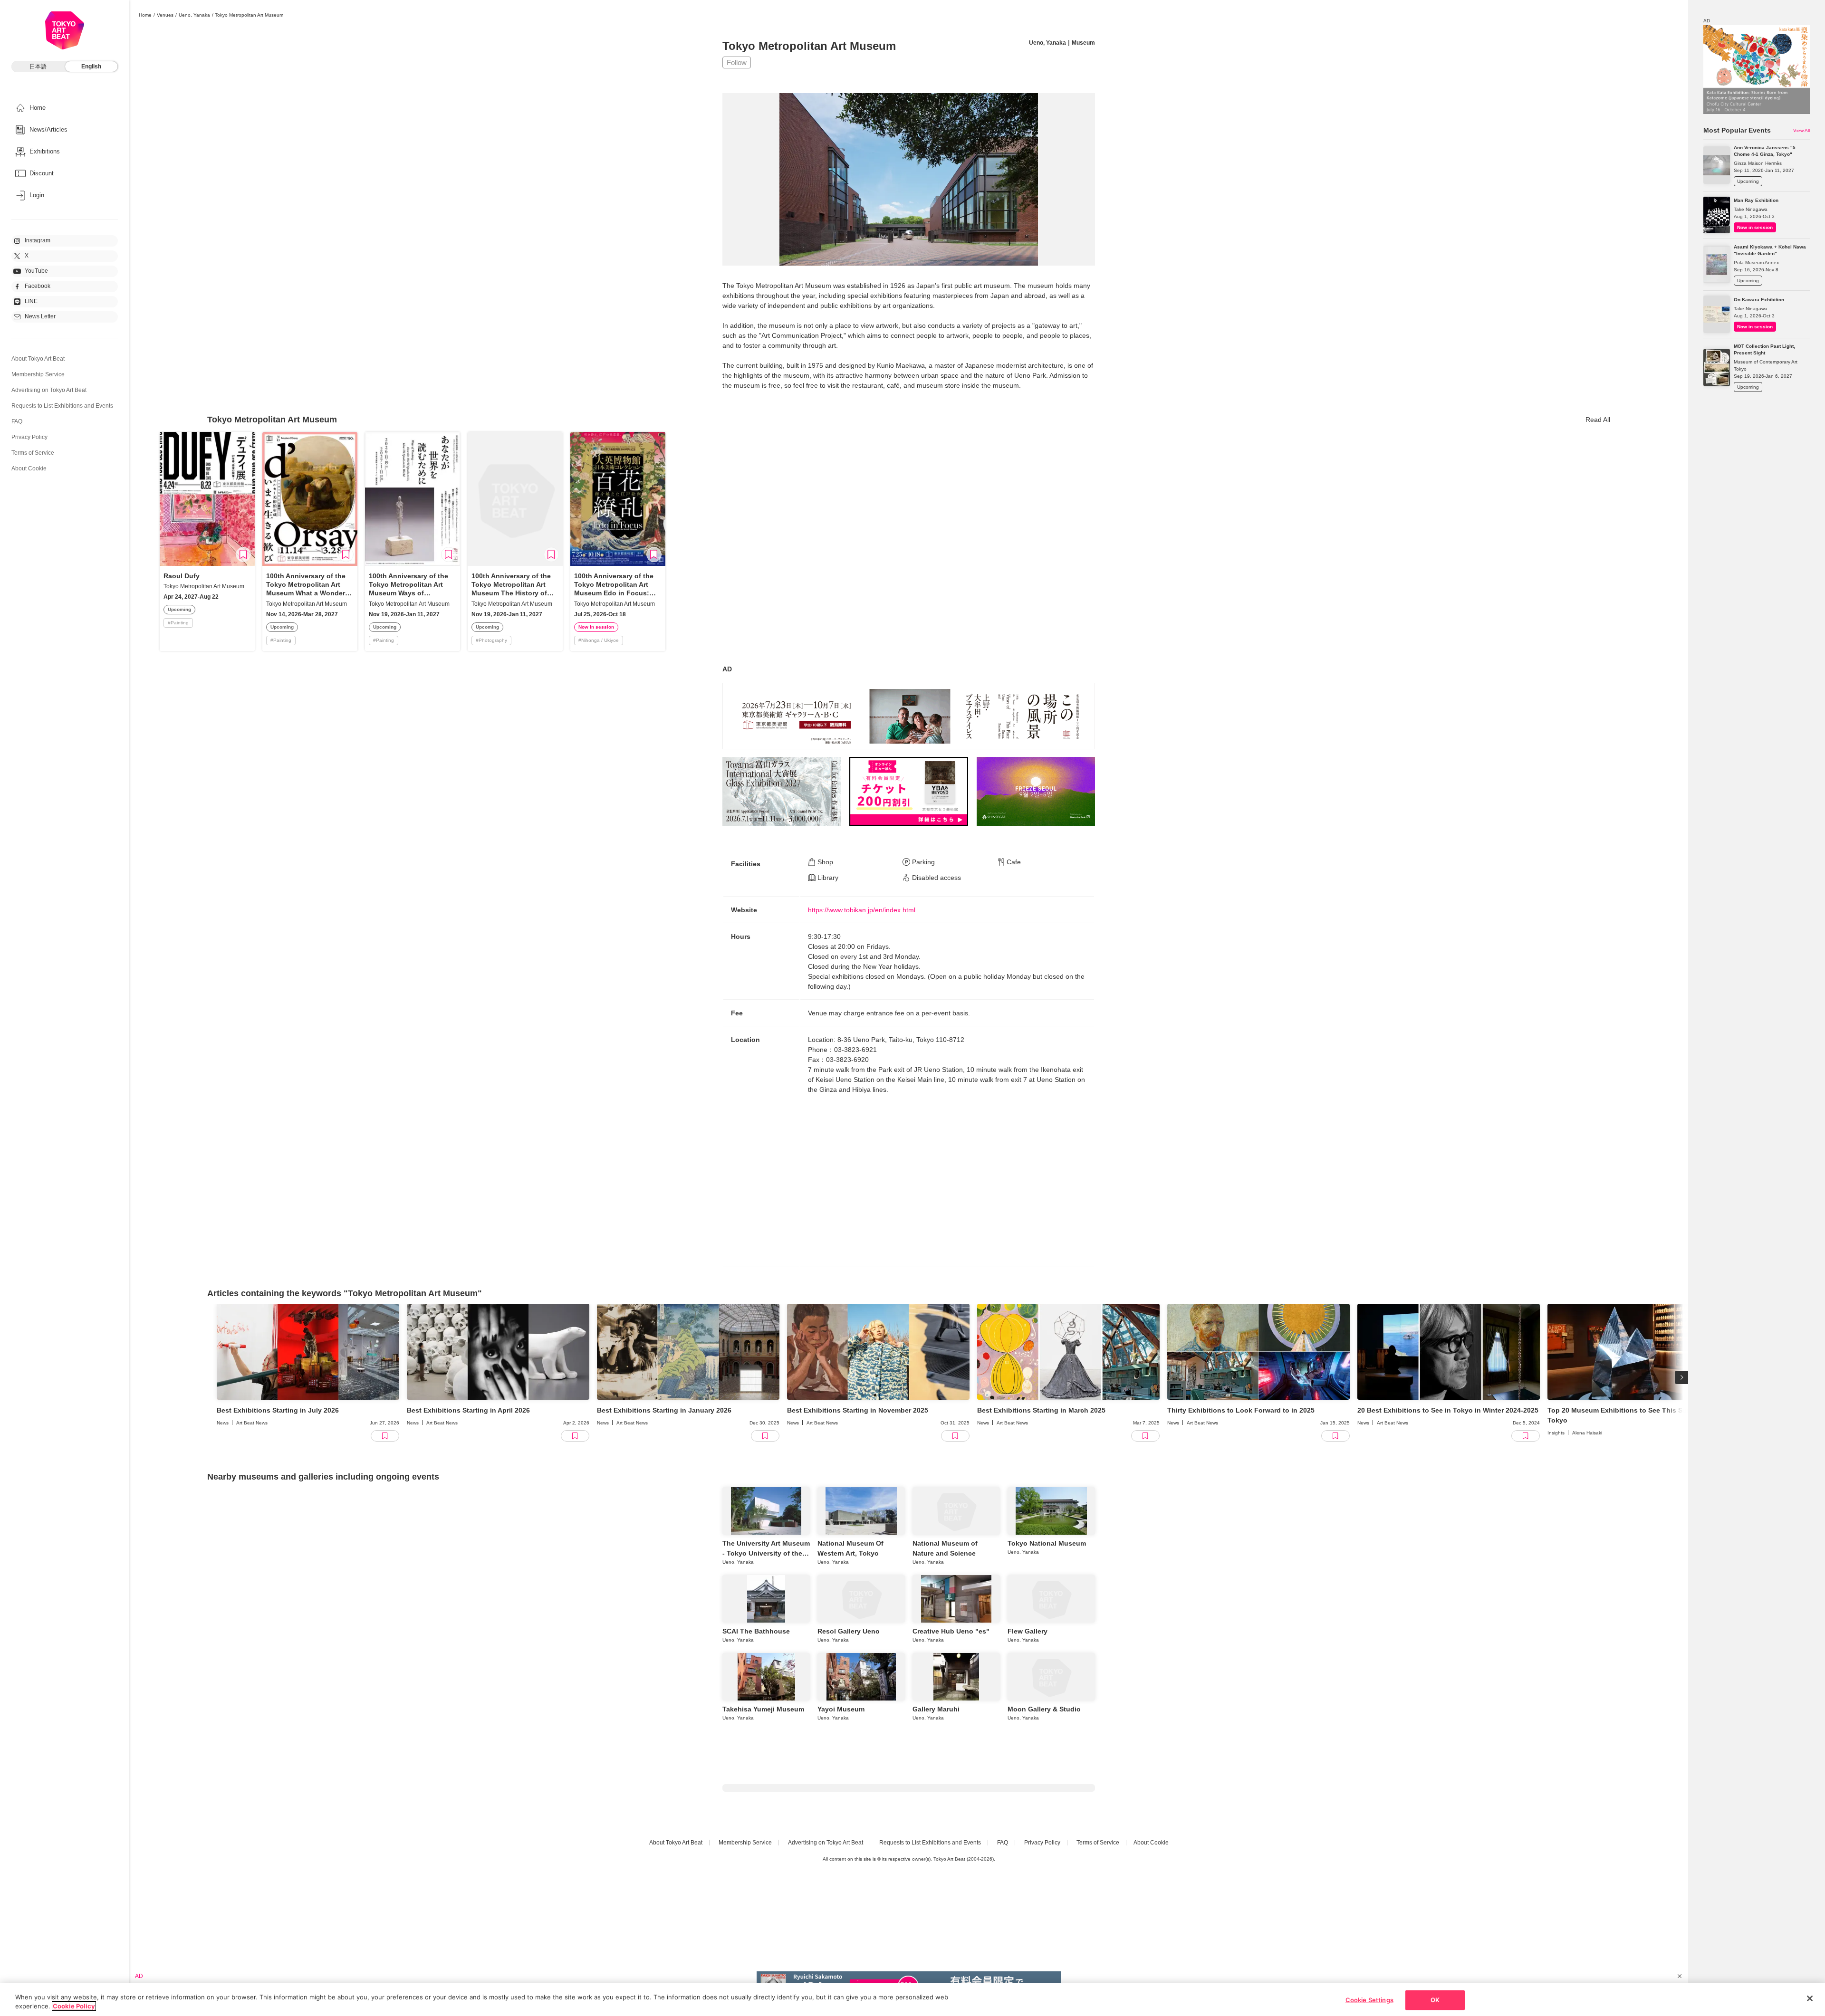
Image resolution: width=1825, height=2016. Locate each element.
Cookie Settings (1369, 2000)
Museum (1083, 43)
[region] (912, 2000)
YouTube (36, 271)
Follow (737, 62)
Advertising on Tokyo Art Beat (49, 390)
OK (1435, 2000)
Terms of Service (33, 453)
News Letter (40, 316)
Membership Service (38, 374)
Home (145, 15)
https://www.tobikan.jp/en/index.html (862, 910)
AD (727, 669)
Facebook (38, 286)
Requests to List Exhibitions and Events (62, 406)
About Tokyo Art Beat (38, 359)
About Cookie (29, 468)
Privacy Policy (29, 437)
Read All (1598, 420)
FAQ (17, 421)
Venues (165, 15)
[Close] (1810, 1998)
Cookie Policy (74, 2006)
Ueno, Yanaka (194, 15)
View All (1801, 130)
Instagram (38, 240)
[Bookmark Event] (243, 554)
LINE (31, 301)
